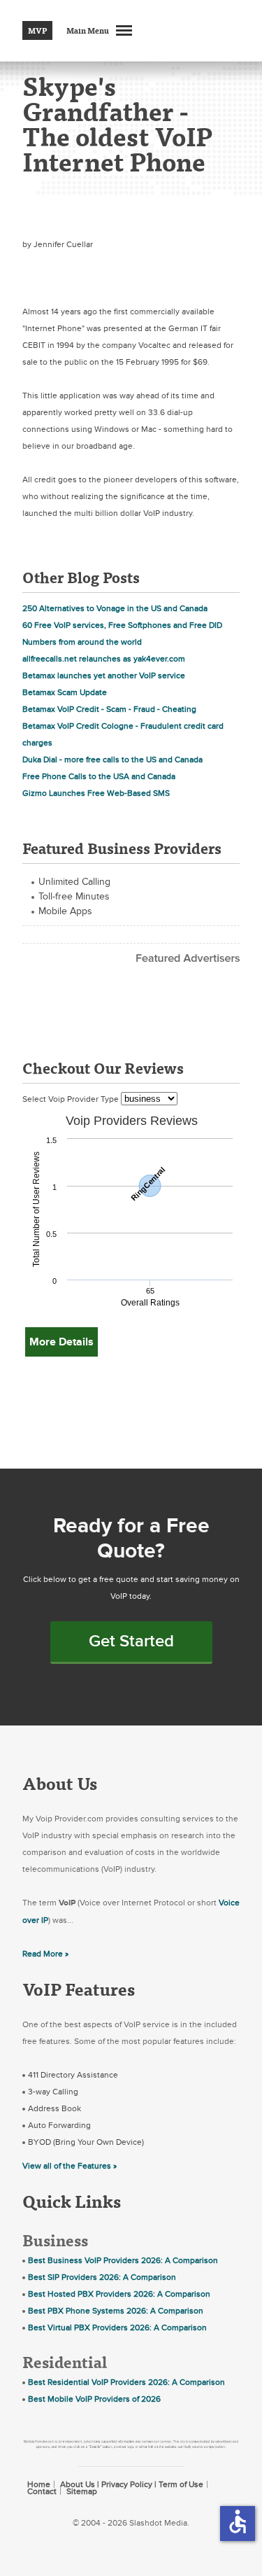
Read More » (45, 1954)
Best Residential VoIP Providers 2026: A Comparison (126, 2382)
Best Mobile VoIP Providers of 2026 (94, 2399)
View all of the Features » (70, 2166)
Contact (42, 2491)
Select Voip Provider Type (72, 1099)
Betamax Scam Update (65, 692)
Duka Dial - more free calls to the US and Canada (112, 759)
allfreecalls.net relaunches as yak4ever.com (104, 659)
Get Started (131, 1641)
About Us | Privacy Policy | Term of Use (132, 2484)
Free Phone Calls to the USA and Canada (99, 776)
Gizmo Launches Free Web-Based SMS (96, 793)
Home (39, 2484)
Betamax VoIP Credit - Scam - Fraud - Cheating (109, 709)
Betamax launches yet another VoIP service (104, 675)
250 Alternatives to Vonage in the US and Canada (115, 608)
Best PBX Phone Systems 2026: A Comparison (116, 2311)
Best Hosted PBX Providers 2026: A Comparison (119, 2294)
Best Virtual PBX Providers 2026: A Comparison (117, 2327)
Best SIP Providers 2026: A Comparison (102, 2277)
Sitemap (82, 2491)
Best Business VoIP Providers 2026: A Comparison (123, 2260)
